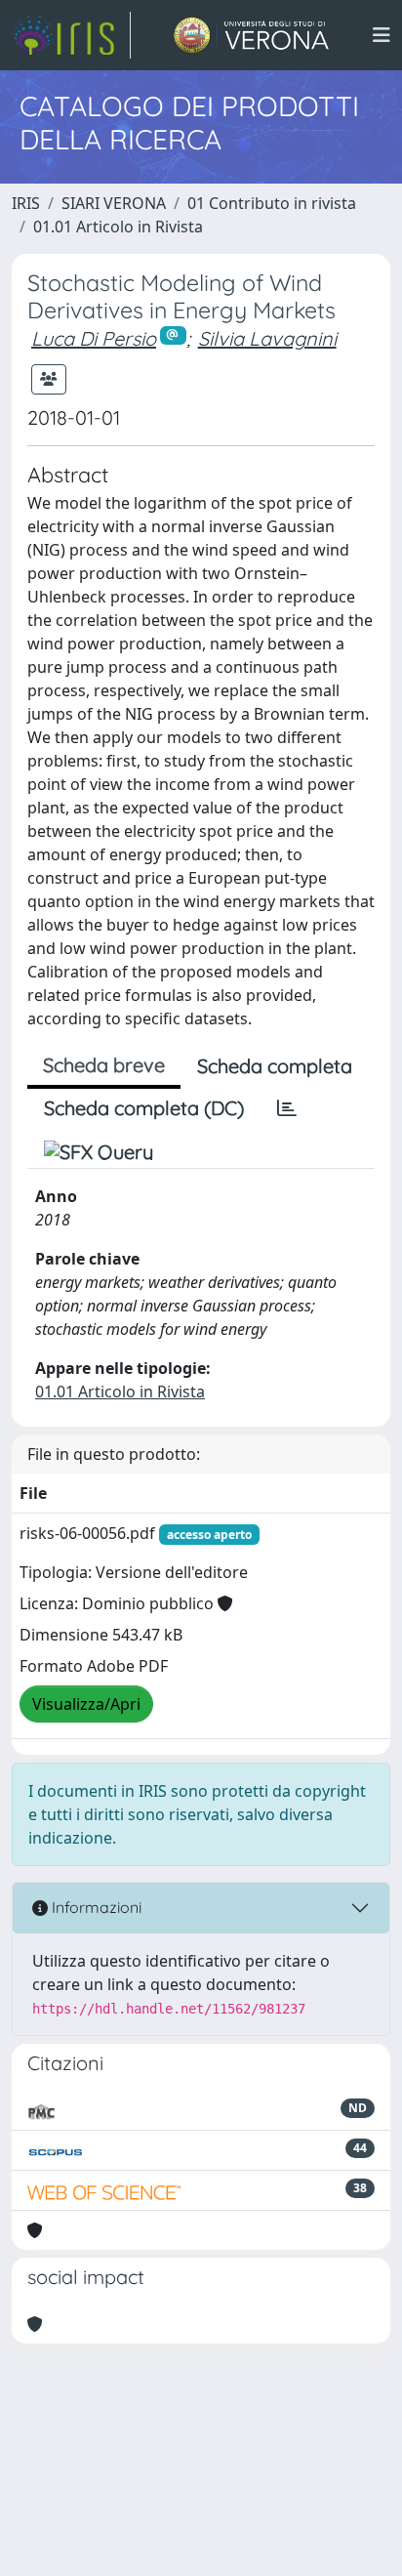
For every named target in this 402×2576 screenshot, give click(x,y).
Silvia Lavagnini (267, 338)
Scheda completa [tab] (275, 1066)
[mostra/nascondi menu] (382, 35)
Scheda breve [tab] (104, 1065)
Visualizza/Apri (86, 1704)
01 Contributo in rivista (272, 203)
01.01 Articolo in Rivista (118, 227)
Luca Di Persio (94, 338)
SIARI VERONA (114, 203)
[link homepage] (71, 35)
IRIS (26, 203)
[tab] (287, 1108)
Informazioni (95, 1907)
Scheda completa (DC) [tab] (144, 1108)
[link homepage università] (251, 35)
